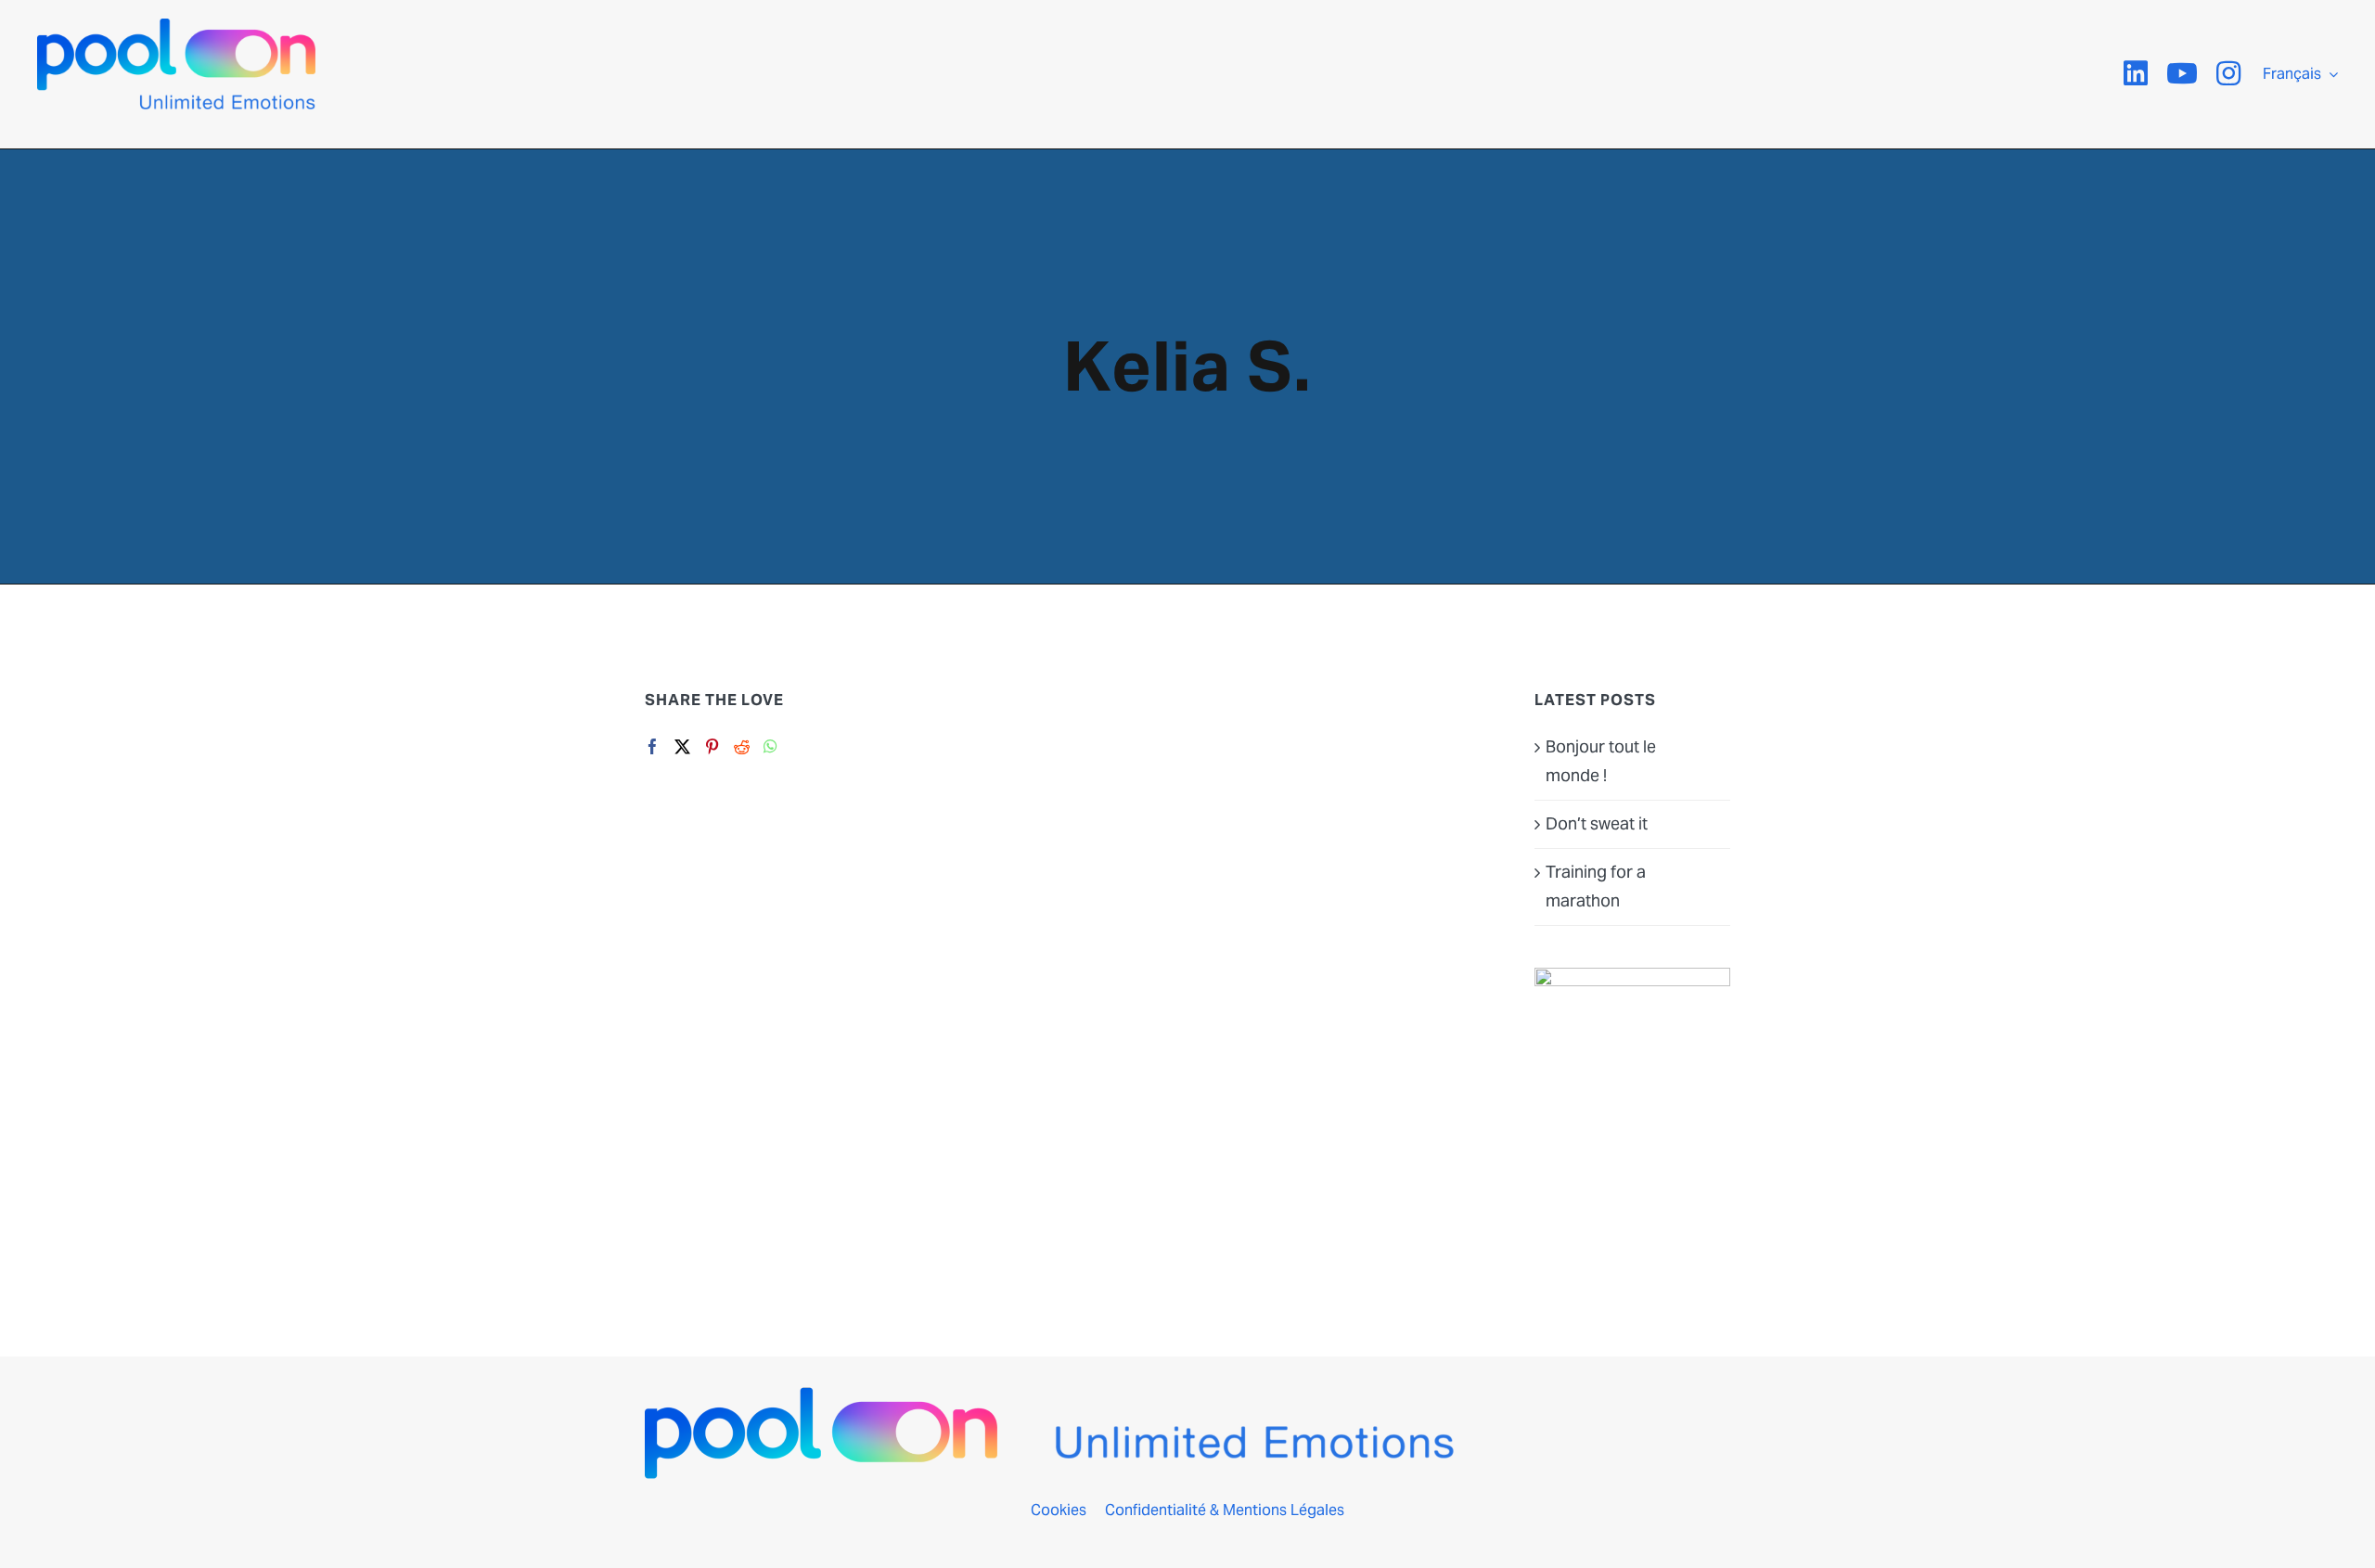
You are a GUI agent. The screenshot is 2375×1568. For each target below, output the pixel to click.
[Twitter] (682, 746)
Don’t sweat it (1597, 823)
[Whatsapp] (770, 746)
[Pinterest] (712, 746)
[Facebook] (653, 746)
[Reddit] (742, 746)
